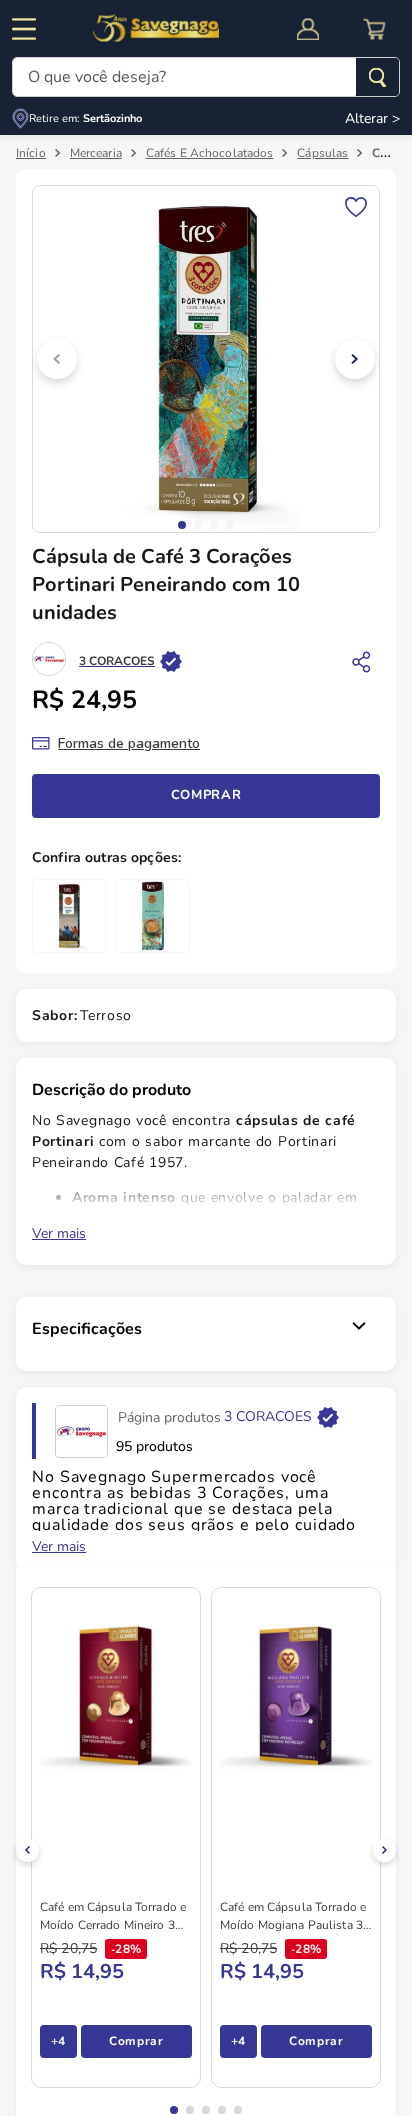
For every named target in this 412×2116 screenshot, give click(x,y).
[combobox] (206, 77)
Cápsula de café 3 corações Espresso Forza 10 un (257, 1364)
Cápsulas (322, 153)
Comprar (206, 795)
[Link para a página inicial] (31, 153)
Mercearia (96, 153)
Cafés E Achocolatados (210, 153)
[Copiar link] (362, 661)
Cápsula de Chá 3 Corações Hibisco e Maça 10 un (259, 1806)
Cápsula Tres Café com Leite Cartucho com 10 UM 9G (268, 1585)
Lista (356, 205)
